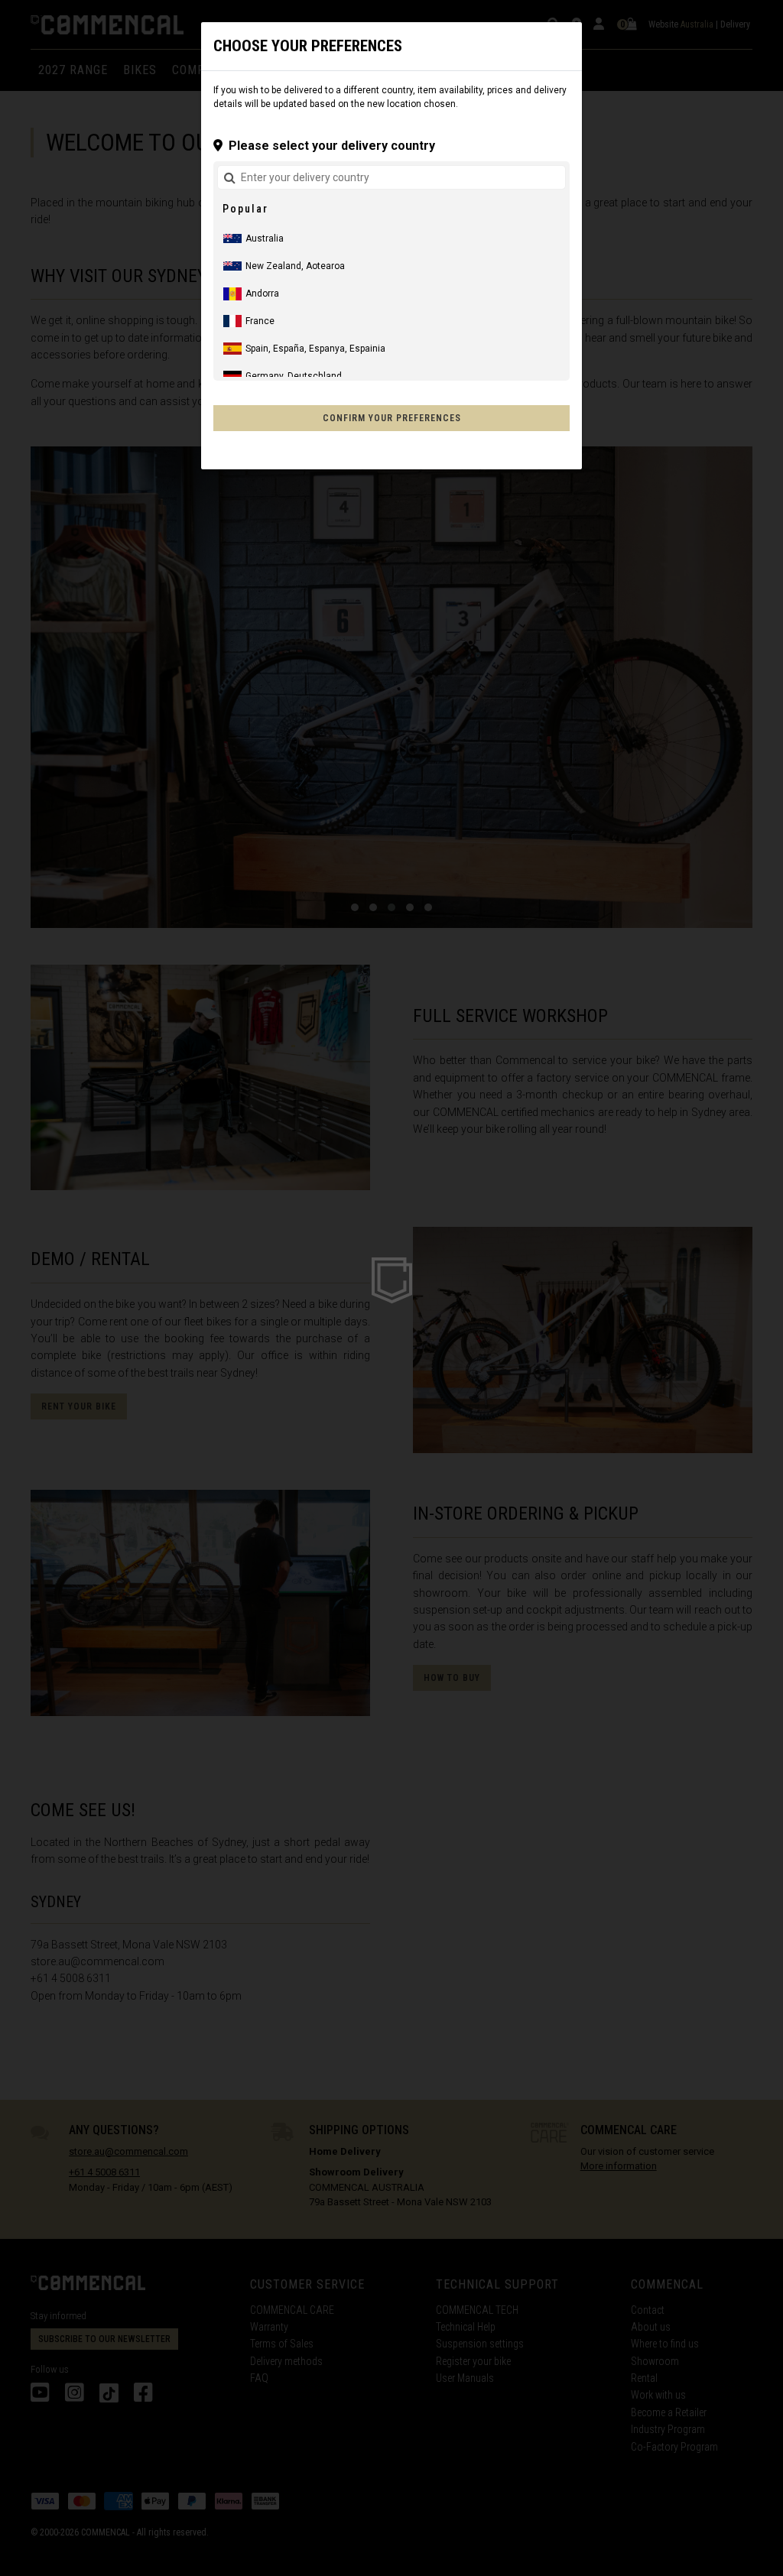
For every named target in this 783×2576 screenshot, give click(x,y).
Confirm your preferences (392, 418)
